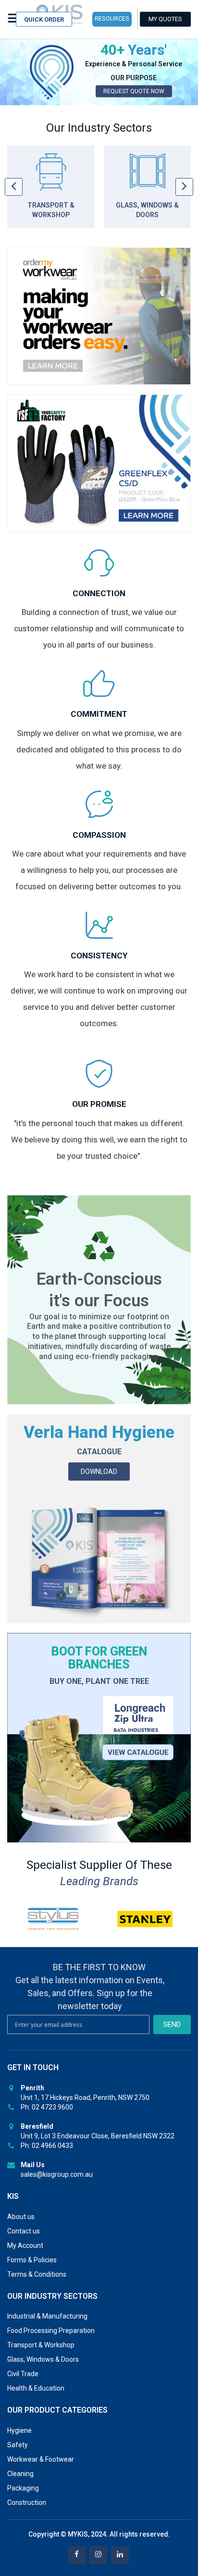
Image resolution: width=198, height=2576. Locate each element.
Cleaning (20, 2474)
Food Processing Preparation (51, 2331)
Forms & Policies (32, 2260)
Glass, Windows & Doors (43, 2359)
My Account (25, 2245)
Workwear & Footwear (41, 2459)
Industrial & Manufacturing (47, 2316)
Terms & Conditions (37, 2274)
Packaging (23, 2488)
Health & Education (36, 2388)
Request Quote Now (134, 91)
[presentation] (14, 187)
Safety (18, 2445)
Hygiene (19, 2430)
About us (21, 2217)
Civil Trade (23, 2374)
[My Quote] (165, 19)
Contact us (24, 2231)
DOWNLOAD (99, 1472)
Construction (27, 2502)
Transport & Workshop (41, 2345)
